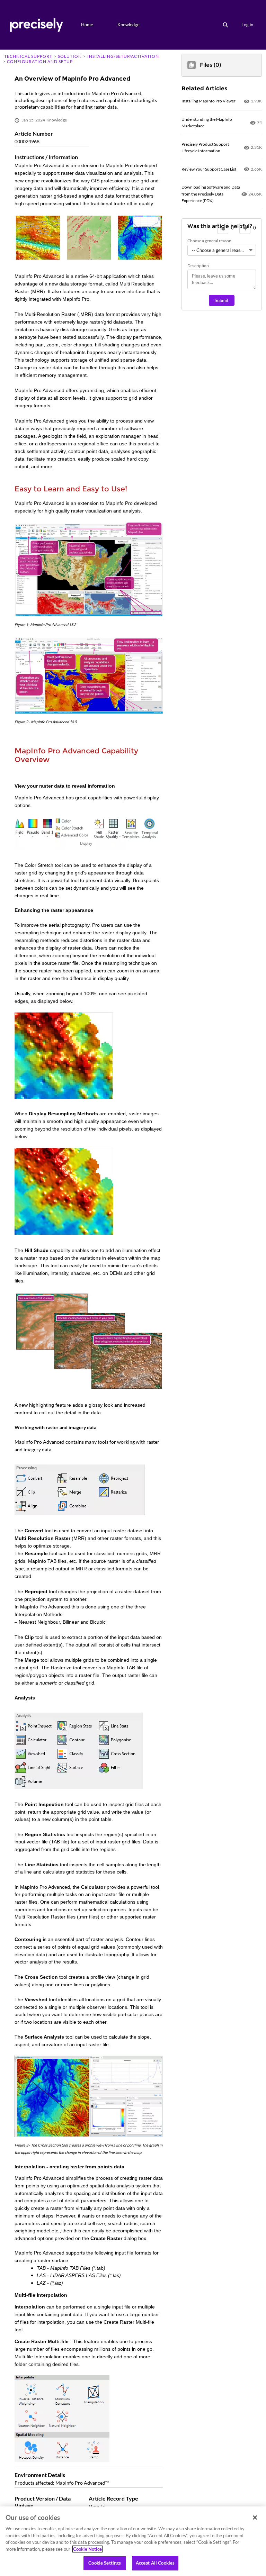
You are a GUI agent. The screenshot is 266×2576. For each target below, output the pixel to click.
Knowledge (128, 25)
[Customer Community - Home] (36, 25)
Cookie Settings (105, 2563)
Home (87, 25)
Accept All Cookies (155, 2563)
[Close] (255, 2518)
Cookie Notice (87, 2549)
